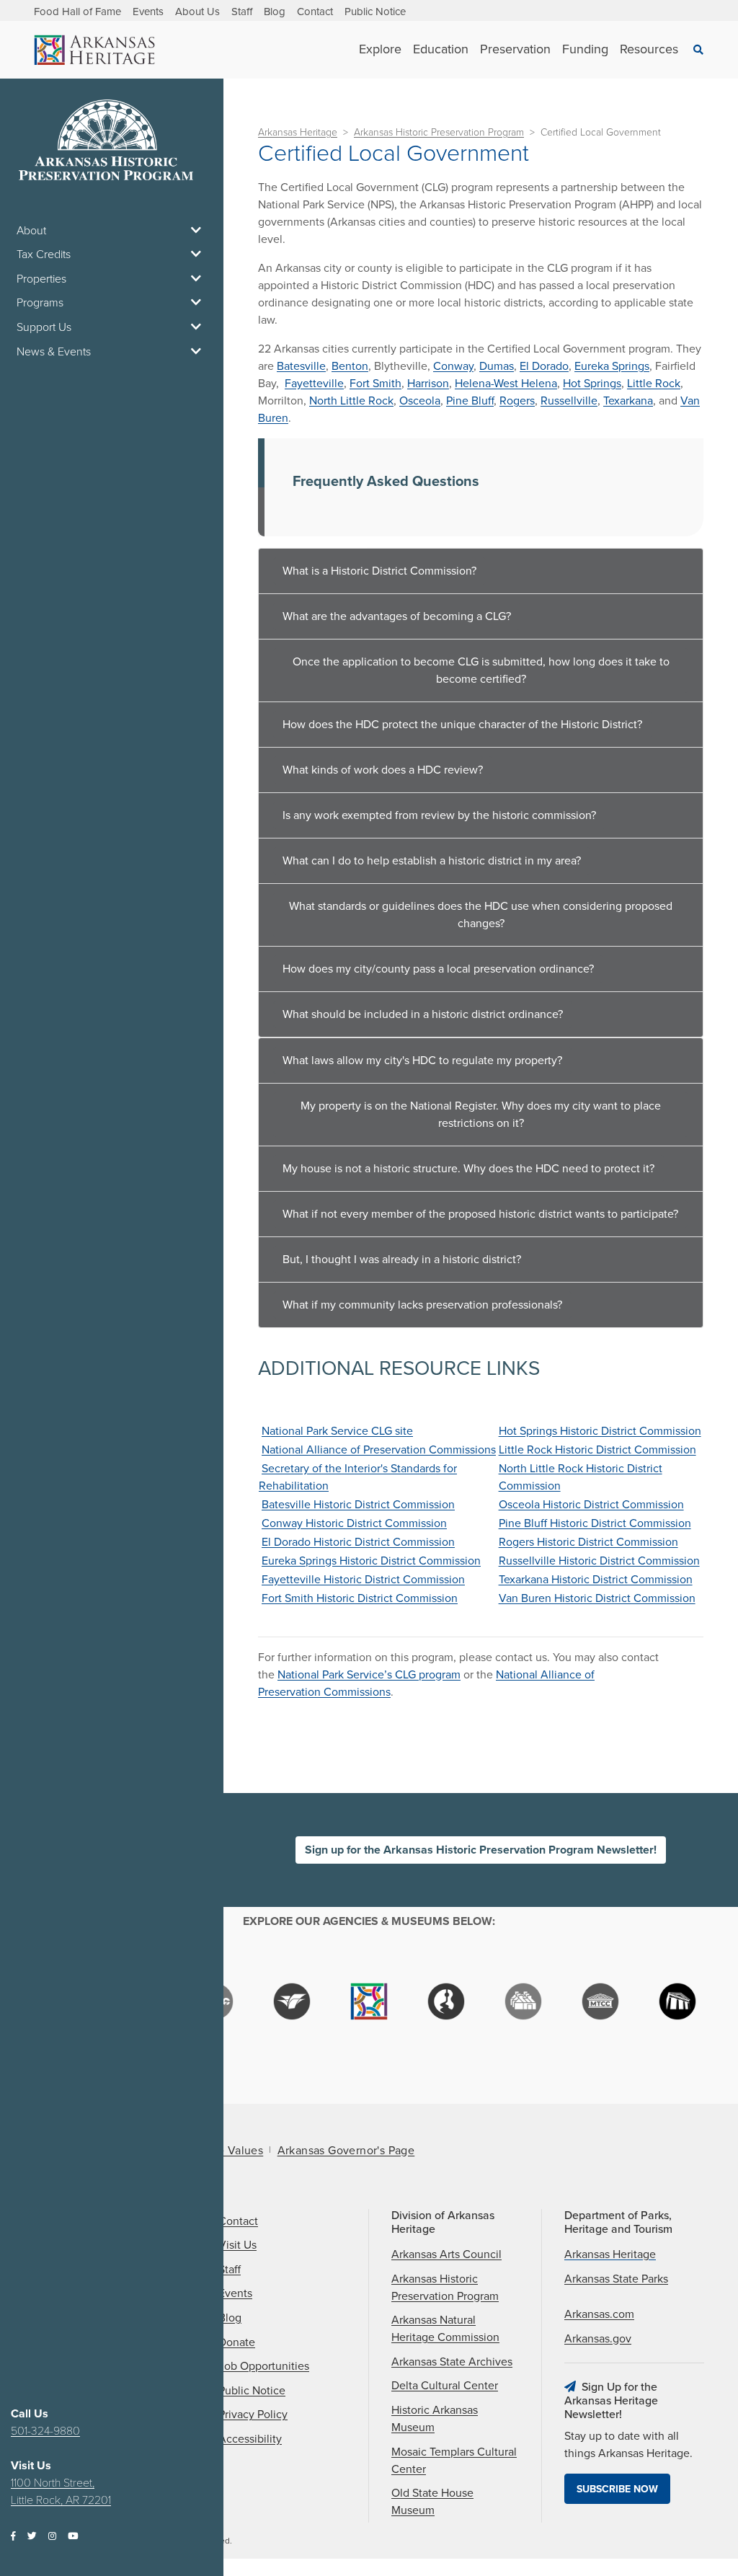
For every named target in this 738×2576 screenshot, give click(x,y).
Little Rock (654, 384)
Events (148, 12)
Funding (585, 49)
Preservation (515, 49)
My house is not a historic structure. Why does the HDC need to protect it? (468, 1169)
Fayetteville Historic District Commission (363, 1580)
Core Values (231, 2151)
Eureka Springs (612, 366)
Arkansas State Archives (452, 2362)
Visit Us (237, 2245)
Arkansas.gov (598, 2339)
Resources (649, 49)
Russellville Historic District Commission (599, 1561)
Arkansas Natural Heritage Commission (445, 2329)
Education (441, 49)
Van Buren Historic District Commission (597, 1598)
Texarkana (628, 401)
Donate (237, 2342)
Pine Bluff (470, 401)
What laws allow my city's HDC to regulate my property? (422, 1061)
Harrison (428, 384)
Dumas (497, 366)
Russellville (569, 401)
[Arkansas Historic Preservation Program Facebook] (13, 2537)
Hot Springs (592, 384)
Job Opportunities (264, 2366)
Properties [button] (41, 279)
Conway (453, 366)
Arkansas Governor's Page (346, 2151)
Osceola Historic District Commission (591, 1505)
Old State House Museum (432, 2502)
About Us (197, 12)
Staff (242, 12)
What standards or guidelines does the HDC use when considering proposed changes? (481, 915)
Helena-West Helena (506, 384)
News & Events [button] (54, 352)
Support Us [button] (44, 327)
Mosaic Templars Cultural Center (454, 2461)
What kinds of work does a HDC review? (383, 770)
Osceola (420, 401)
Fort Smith (375, 384)
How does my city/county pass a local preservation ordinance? (438, 969)
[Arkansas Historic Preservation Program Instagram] (52, 2537)
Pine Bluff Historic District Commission (595, 1523)
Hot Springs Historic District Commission (600, 1431)
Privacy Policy (253, 2415)
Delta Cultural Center (445, 2386)
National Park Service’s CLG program (369, 1675)
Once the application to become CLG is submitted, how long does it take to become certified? (481, 670)
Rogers (517, 401)
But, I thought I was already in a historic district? (402, 1260)
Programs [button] (40, 303)
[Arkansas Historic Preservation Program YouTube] (73, 2537)
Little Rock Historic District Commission (597, 1450)
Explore (380, 49)
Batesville (301, 366)
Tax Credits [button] (44, 254)
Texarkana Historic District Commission (596, 1580)
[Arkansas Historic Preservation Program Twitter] (32, 2537)
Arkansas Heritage (298, 132)
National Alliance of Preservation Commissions (379, 1450)
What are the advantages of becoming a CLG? (397, 616)
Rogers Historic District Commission (588, 1542)
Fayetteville (314, 384)
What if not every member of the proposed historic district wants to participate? (480, 1214)
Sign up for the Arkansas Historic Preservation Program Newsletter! (481, 1850)
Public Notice (375, 12)
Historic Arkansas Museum (435, 2419)
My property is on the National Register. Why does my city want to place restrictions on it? (481, 1115)
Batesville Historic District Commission (358, 1505)
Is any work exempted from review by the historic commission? (439, 815)
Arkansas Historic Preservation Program (439, 132)
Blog (275, 12)
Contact (315, 12)
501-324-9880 (45, 2431)
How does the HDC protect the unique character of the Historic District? (462, 725)
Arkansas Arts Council (446, 2254)
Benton (350, 366)
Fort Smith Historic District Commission (360, 1598)
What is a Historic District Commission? (379, 571)
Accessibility (250, 2439)
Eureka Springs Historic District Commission (371, 1561)
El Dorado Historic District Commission (358, 1542)
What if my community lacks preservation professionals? (422, 1305)
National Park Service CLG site (337, 1431)
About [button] (31, 231)
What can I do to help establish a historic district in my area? (432, 861)
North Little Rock (351, 401)
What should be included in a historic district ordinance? (423, 1014)
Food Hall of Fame (77, 12)
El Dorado (544, 366)
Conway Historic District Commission (354, 1523)
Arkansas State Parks (616, 2279)
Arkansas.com (599, 2314)
